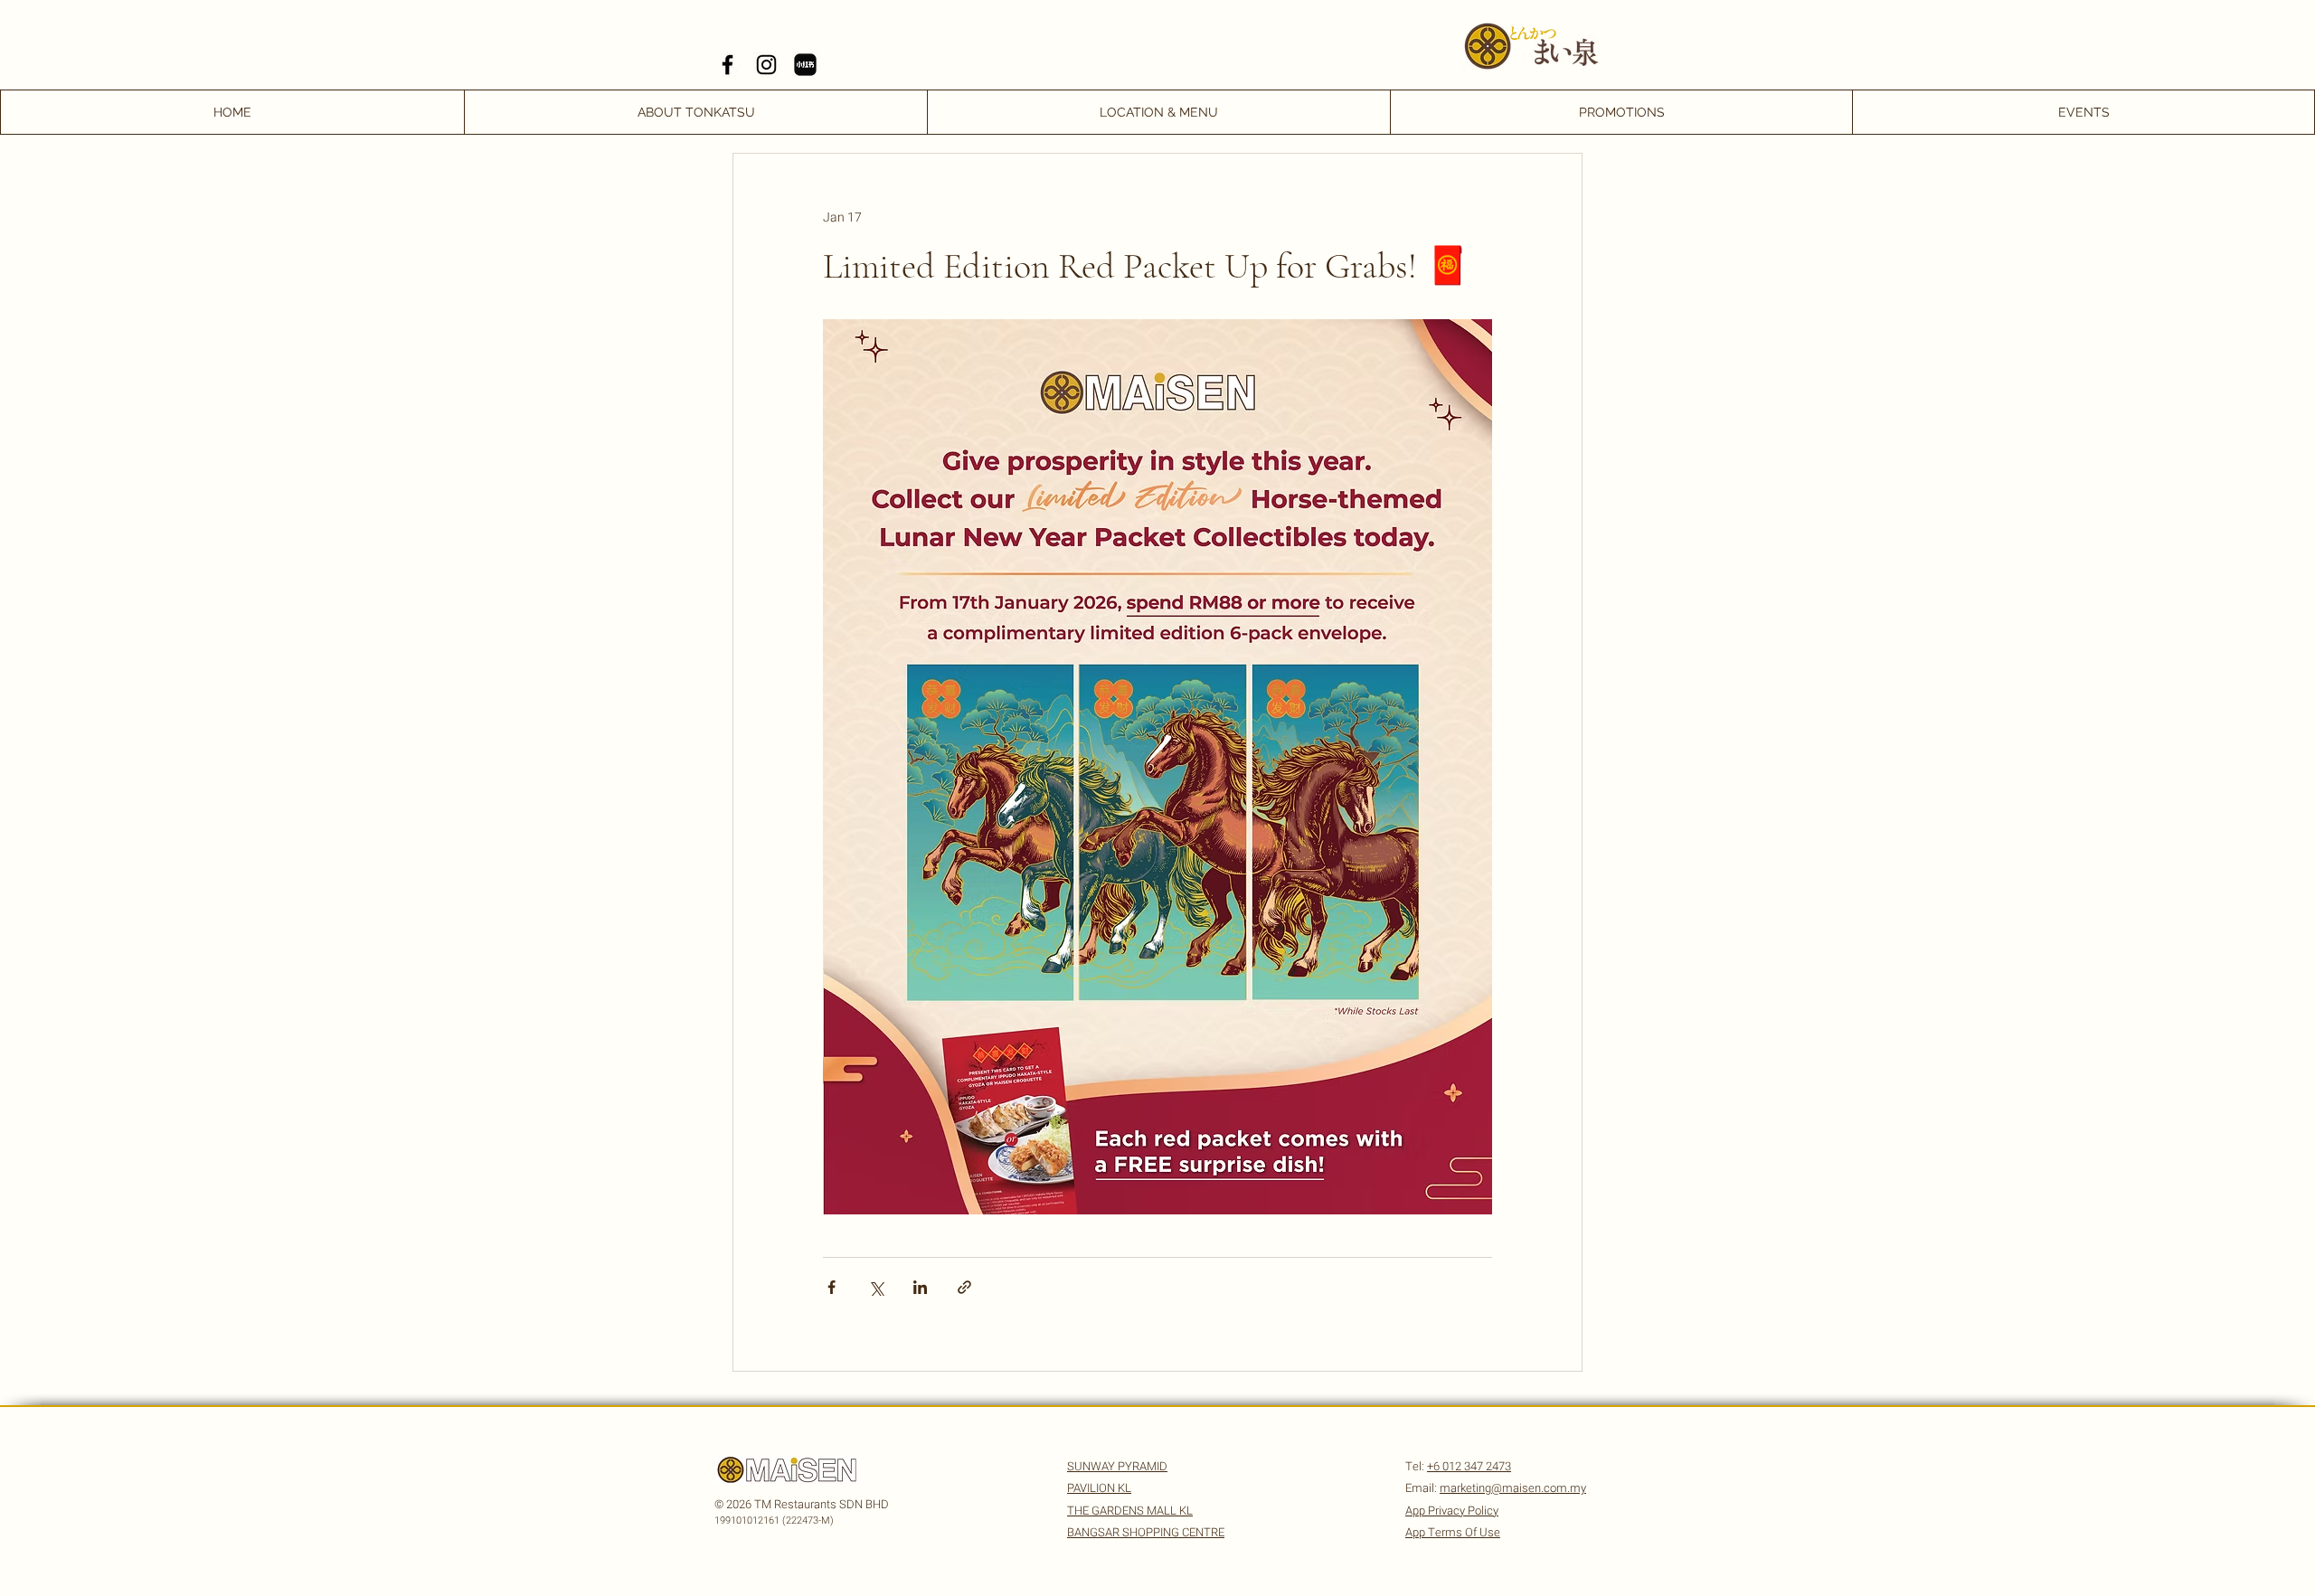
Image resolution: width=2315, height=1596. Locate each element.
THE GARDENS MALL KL (1130, 1511)
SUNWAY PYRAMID (1117, 1466)
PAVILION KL (1099, 1488)
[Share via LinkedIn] (920, 1287)
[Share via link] (964, 1287)
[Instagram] (766, 65)
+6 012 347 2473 (1469, 1466)
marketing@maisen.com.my (1513, 1488)
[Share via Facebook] (832, 1287)
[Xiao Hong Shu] (805, 65)
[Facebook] (728, 65)
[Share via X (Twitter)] (876, 1287)
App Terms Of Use (1453, 1532)
